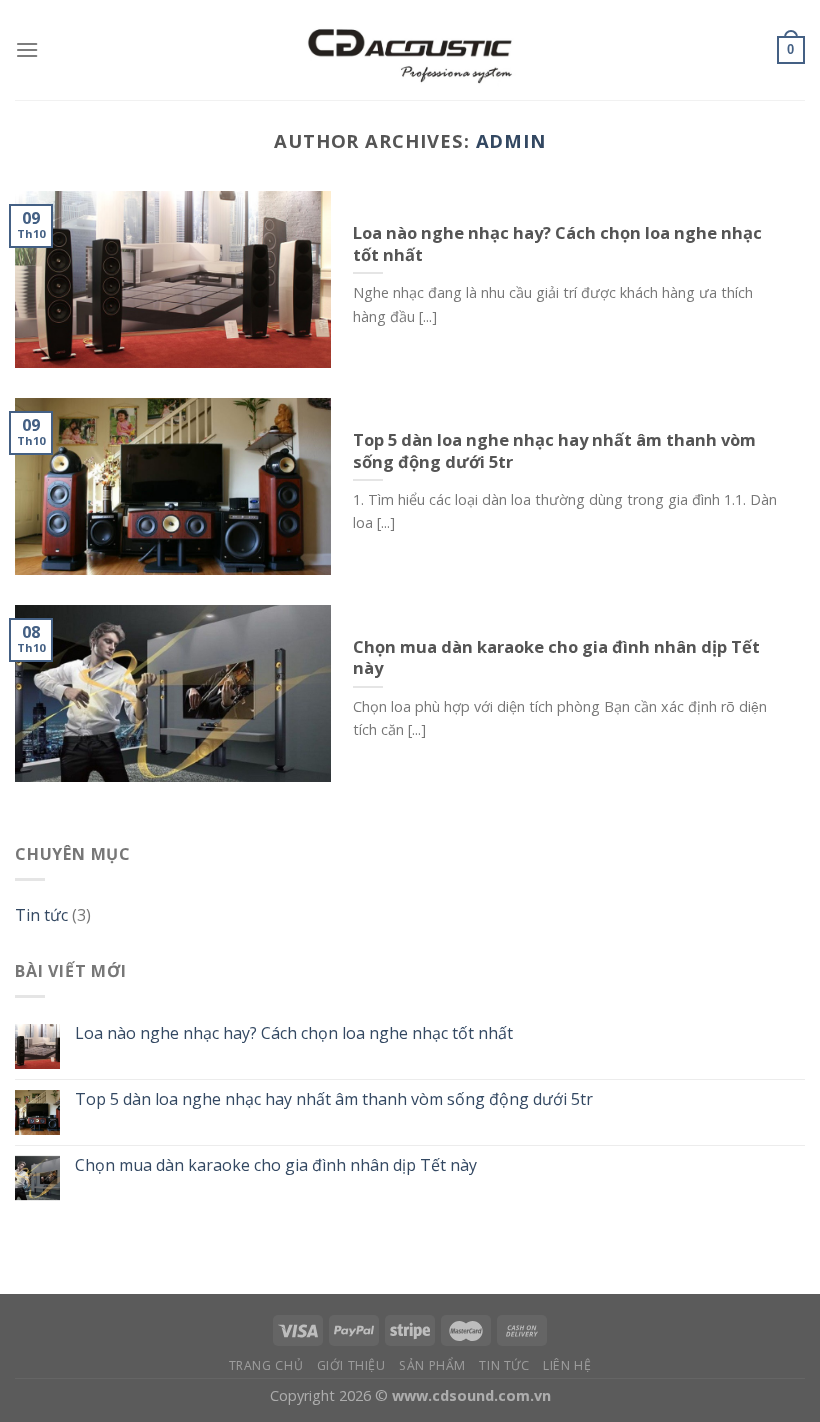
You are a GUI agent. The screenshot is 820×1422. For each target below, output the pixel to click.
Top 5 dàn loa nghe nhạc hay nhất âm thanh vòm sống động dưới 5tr (334, 1099)
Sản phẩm (432, 1365)
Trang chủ (266, 1365)
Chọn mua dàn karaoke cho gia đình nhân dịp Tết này (276, 1165)
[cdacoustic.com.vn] (410, 49)
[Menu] (27, 49)
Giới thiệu (351, 1365)
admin (511, 140)
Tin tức (41, 915)
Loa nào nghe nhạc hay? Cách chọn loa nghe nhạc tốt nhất (294, 1033)
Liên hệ (567, 1365)
